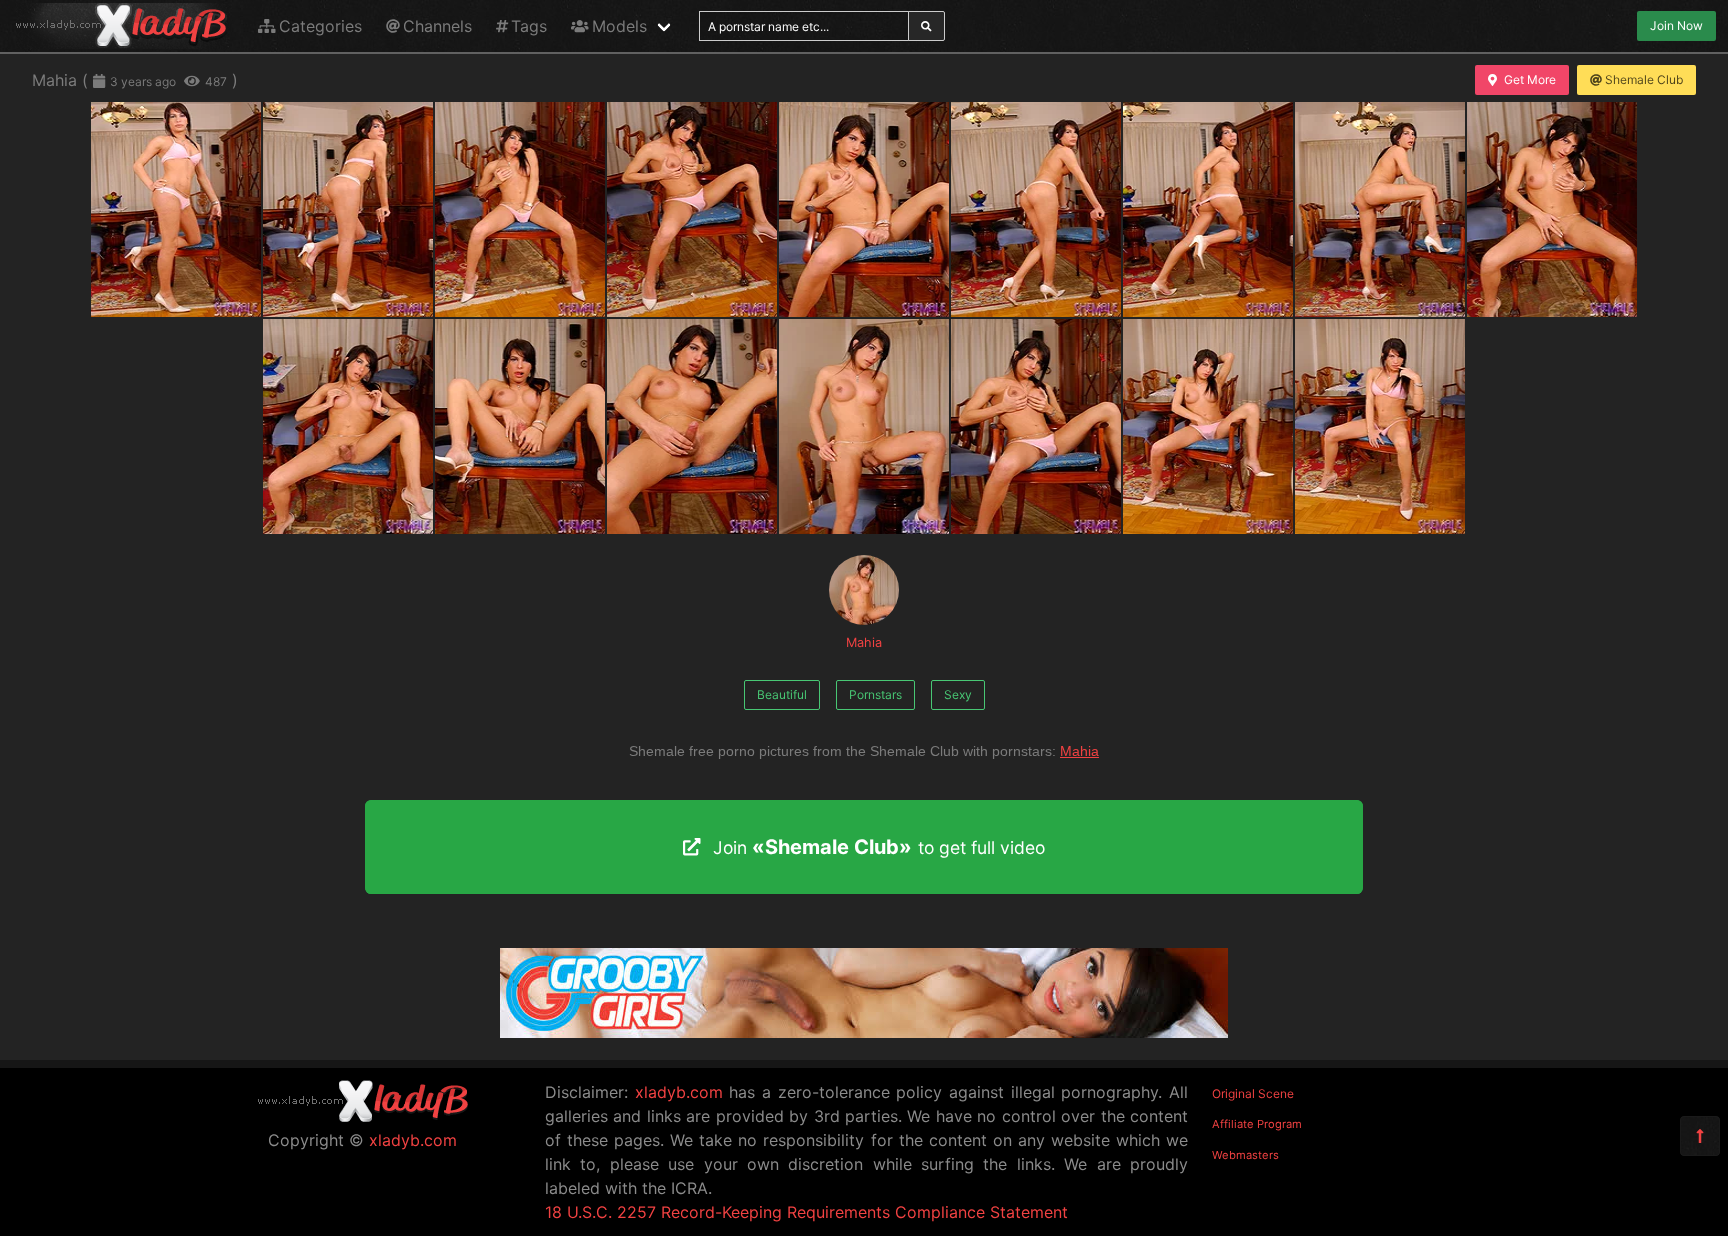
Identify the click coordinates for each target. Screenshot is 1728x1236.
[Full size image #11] (692, 426)
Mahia (864, 642)
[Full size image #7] (1380, 209)
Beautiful (782, 694)
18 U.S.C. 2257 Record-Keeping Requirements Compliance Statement (806, 1212)
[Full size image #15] (1380, 426)
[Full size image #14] (1208, 426)
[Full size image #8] (1552, 209)
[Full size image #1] (348, 209)
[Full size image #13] (1036, 426)
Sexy (958, 694)
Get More (1530, 79)
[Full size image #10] (520, 426)
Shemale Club (1644, 79)
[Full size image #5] (1036, 209)
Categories (320, 26)
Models (619, 26)
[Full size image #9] (348, 426)
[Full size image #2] (520, 209)
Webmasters (1245, 1155)
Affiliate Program (1257, 1124)
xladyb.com (413, 1140)
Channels (437, 26)
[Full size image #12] (864, 426)
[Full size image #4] (864, 209)
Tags (529, 26)
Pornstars (875, 694)
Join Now (1676, 25)
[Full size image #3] (692, 209)
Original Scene (1253, 1093)
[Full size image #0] (176, 209)
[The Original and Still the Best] (864, 1032)
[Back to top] (1700, 1136)
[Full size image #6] (1208, 209)
